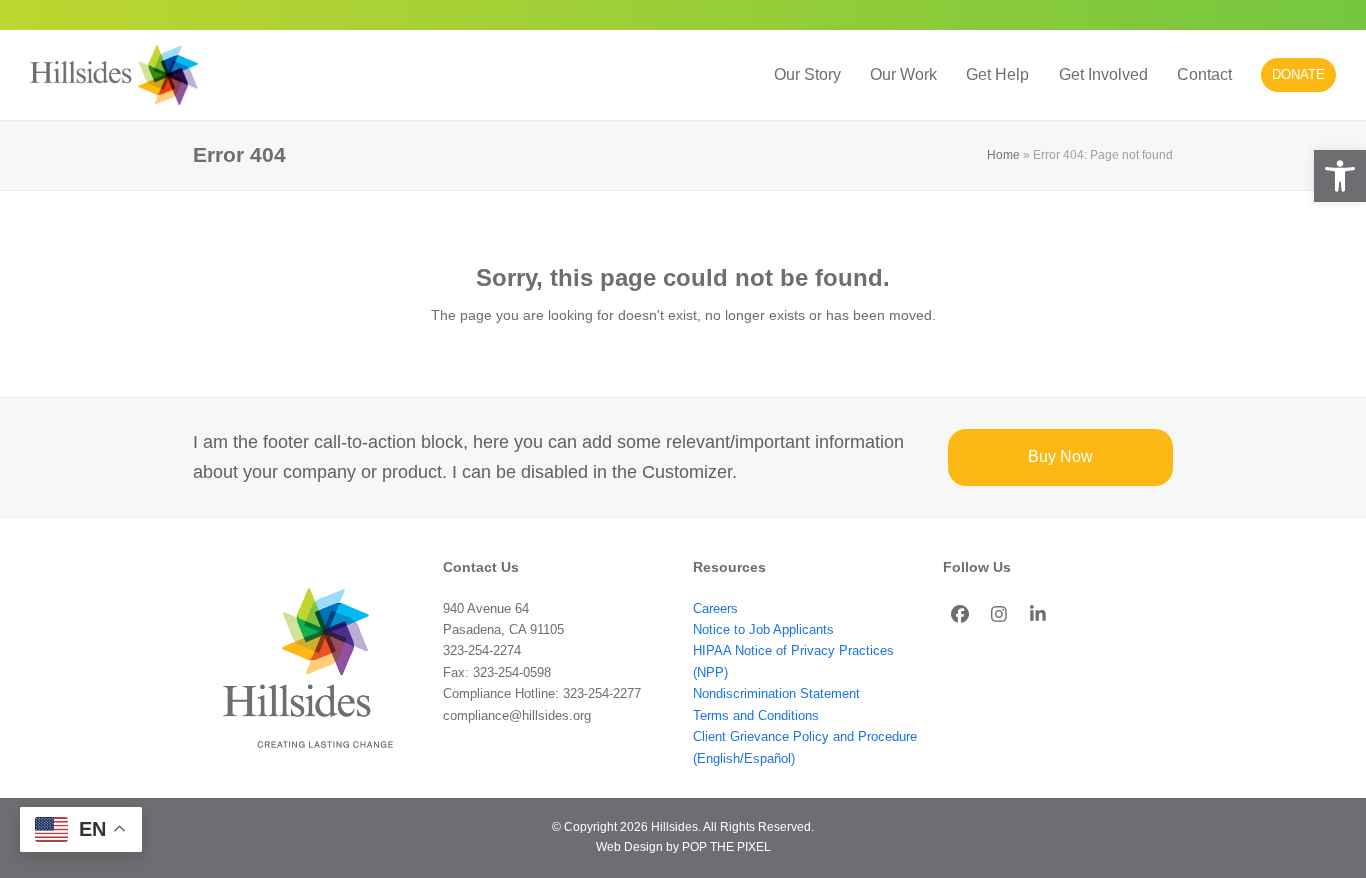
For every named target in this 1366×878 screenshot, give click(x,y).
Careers (715, 608)
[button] (1340, 176)
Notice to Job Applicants (763, 629)
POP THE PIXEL (726, 847)
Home (1003, 155)
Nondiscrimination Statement (776, 693)
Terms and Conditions (756, 715)
